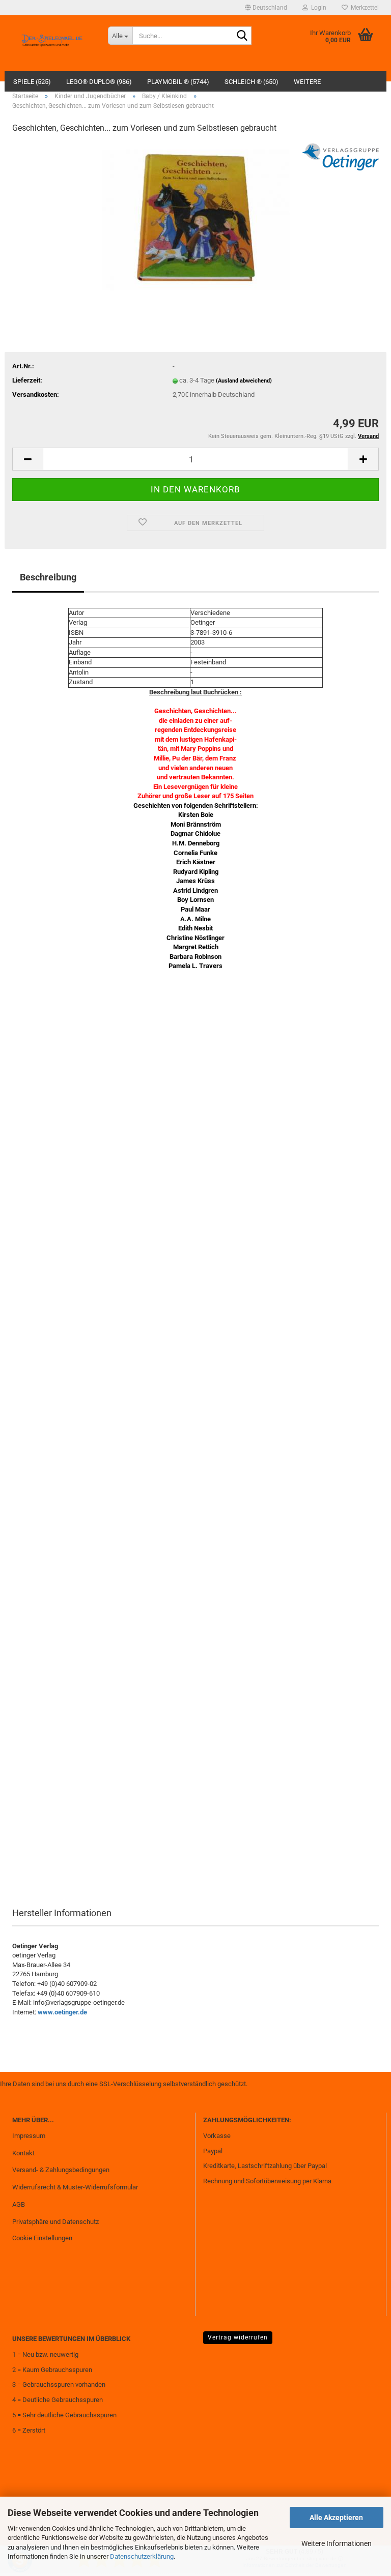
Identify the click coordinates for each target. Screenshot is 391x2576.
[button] (266, 8)
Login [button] (317, 8)
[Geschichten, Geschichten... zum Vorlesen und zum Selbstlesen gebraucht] (196, 219)
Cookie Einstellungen (42, 2238)
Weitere (307, 82)
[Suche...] (242, 36)
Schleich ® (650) (252, 82)
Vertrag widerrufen (238, 2337)
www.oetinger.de (62, 2012)
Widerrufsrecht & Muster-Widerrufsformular (75, 2187)
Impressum (29, 2136)
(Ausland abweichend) (244, 381)
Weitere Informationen (337, 2543)
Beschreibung (48, 577)
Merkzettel (363, 8)
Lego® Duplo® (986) (99, 82)
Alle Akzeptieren (336, 2518)
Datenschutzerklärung (142, 2556)
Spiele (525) (32, 82)
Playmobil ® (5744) (178, 82)
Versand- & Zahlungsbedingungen (61, 2170)
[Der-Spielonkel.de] (52, 43)
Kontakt (23, 2153)
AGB (19, 2204)
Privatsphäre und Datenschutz (55, 2222)
